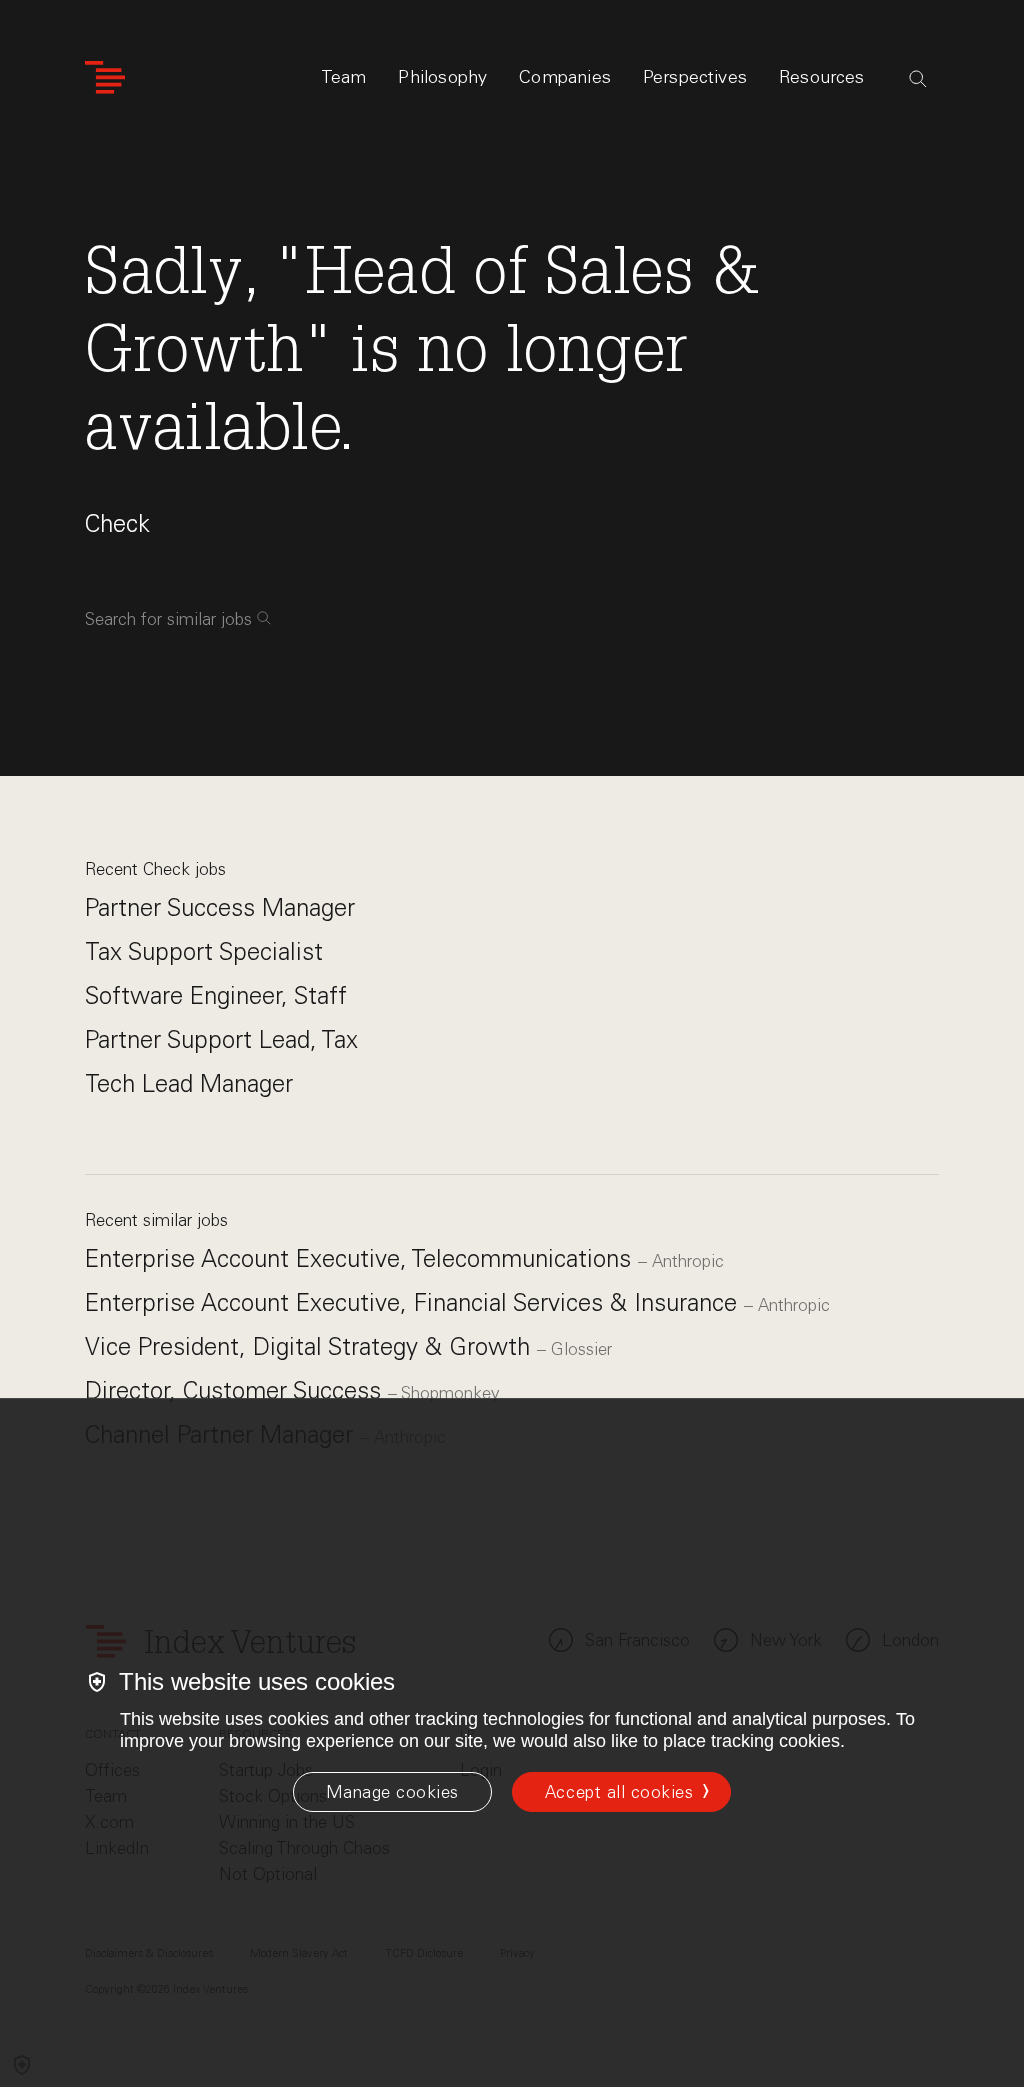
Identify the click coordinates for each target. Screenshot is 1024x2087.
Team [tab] (344, 77)
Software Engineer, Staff (216, 995)
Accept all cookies (619, 1792)
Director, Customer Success (236, 1390)
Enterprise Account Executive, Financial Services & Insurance (414, 1302)
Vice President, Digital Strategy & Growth (311, 1346)
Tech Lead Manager (189, 1083)
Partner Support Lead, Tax (221, 1039)
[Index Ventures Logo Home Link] (105, 77)
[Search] (918, 79)
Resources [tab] (822, 77)
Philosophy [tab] (442, 77)
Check (117, 523)
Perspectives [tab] (695, 77)
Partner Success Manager (220, 907)
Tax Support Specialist (204, 951)
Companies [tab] (565, 77)
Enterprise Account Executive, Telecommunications (361, 1258)
